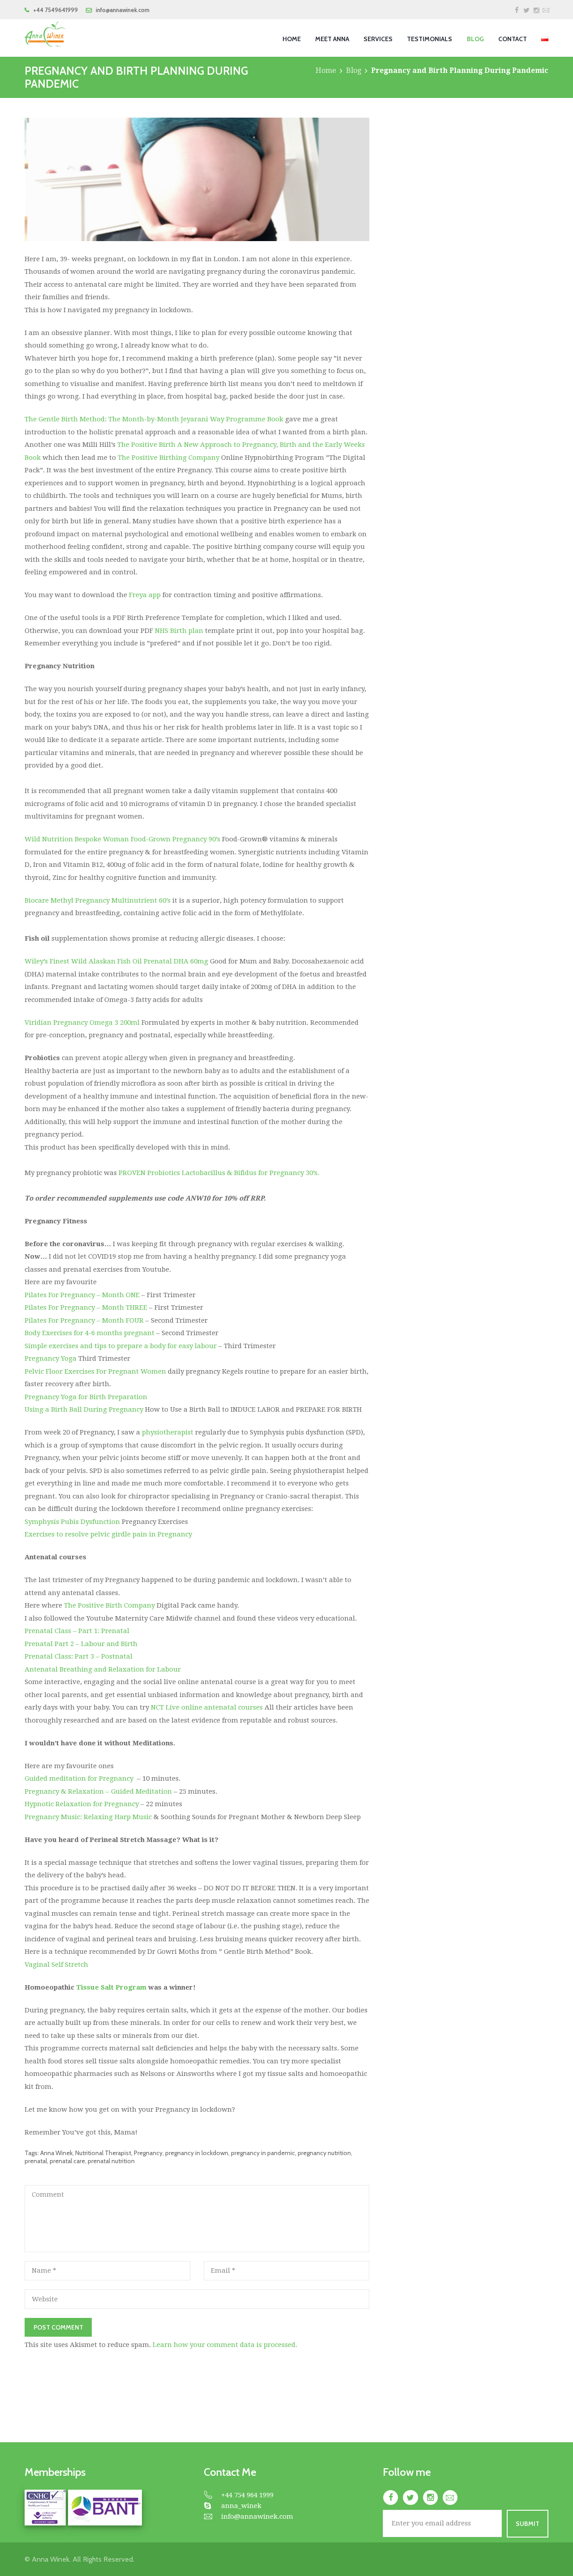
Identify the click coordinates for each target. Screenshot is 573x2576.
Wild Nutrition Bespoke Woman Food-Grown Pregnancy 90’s (122, 839)
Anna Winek (56, 2153)
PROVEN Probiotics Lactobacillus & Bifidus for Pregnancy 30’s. (219, 1173)
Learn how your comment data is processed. (225, 2345)
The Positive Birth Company (109, 1605)
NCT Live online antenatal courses (207, 1707)
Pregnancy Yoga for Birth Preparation (86, 1397)
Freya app (145, 595)
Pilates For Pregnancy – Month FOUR (84, 1320)
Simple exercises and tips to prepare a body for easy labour (121, 1346)
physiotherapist (168, 1432)
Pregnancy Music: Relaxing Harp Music (88, 1817)
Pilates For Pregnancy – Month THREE (86, 1307)
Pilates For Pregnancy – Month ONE (82, 1295)
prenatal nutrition (111, 2161)
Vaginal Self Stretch (56, 1965)
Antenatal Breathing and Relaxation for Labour (103, 1669)
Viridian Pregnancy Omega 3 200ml (83, 1023)
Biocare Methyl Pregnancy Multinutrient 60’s (98, 900)
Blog (354, 70)
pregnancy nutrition (324, 2153)
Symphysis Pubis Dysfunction (72, 1522)
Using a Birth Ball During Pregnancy (84, 1409)
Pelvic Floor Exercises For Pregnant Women (95, 1371)
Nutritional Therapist (103, 2153)
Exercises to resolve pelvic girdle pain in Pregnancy (108, 1534)
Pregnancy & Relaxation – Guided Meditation (98, 1791)
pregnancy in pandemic (263, 2153)
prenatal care (67, 2161)
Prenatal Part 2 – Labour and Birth (81, 1644)
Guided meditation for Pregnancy (79, 1778)
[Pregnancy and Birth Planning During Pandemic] (197, 179)
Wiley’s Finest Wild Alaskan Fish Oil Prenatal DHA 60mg (116, 961)
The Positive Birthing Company (169, 458)
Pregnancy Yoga (51, 1358)
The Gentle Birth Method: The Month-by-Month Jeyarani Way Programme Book (155, 419)
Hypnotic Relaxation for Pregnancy (82, 1804)
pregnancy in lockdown (197, 2153)
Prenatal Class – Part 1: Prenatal (77, 1631)
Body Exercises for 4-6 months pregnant (90, 1333)
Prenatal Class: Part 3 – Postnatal (79, 1656)
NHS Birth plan (179, 631)
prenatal (36, 2161)
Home (326, 70)
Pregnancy (148, 2153)
